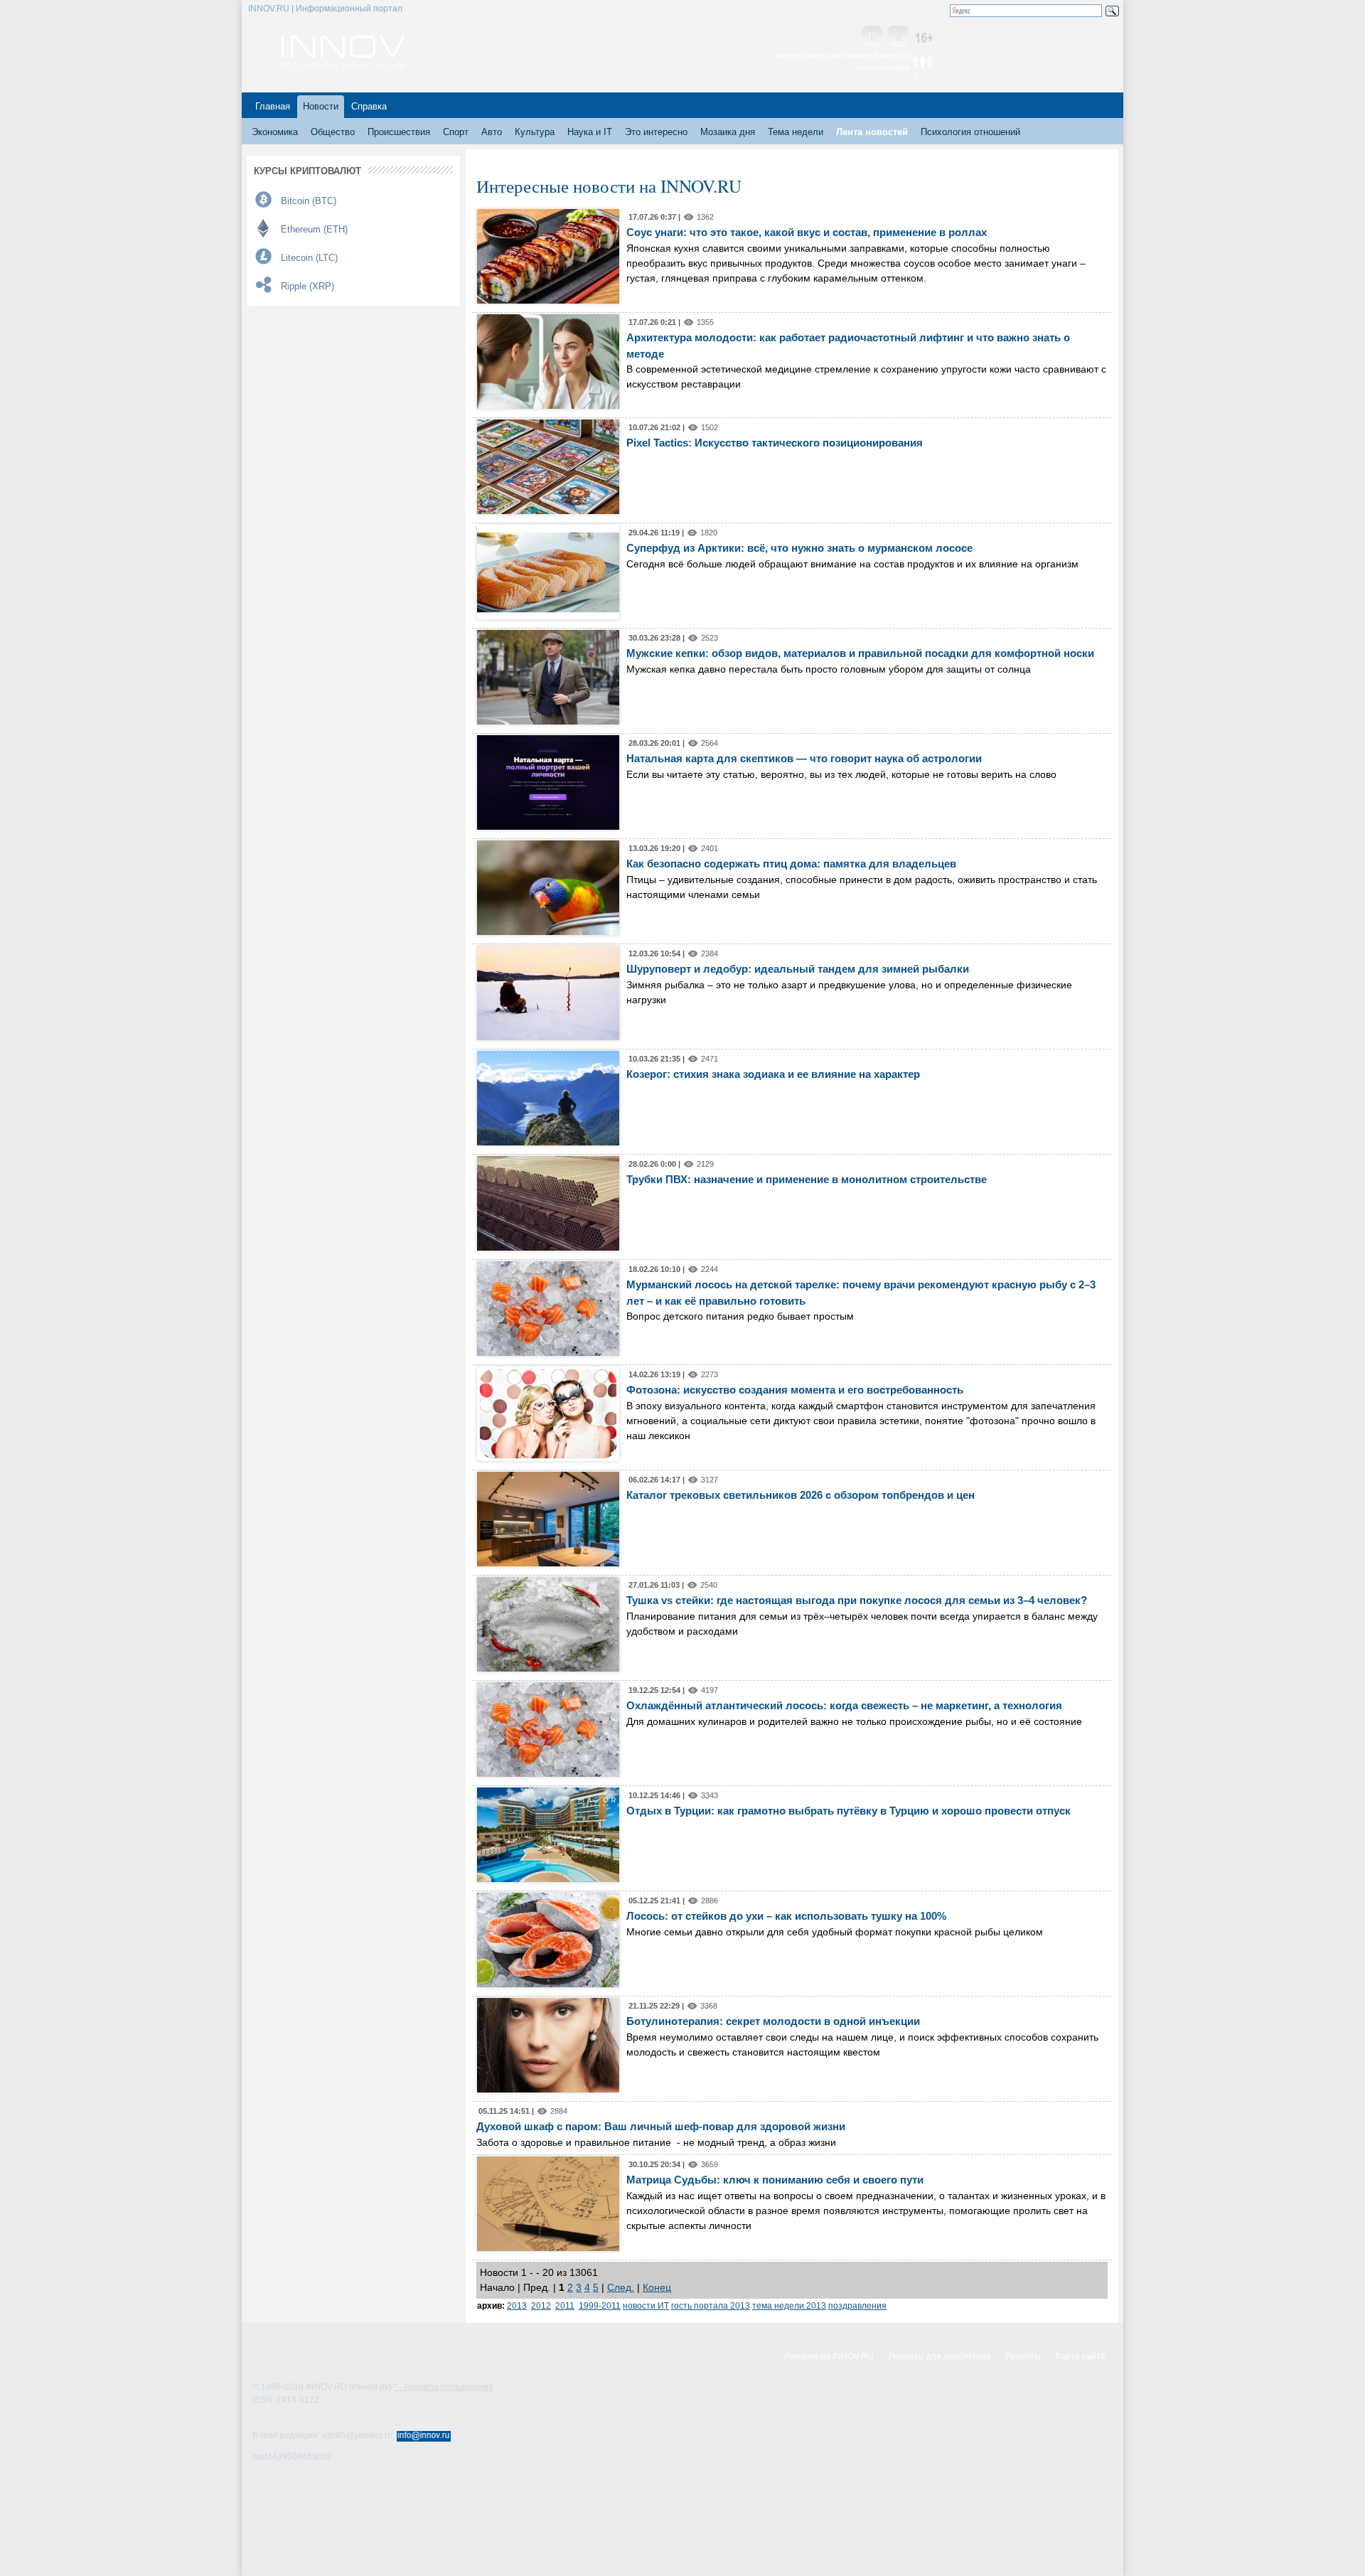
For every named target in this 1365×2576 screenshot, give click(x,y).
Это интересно (656, 132)
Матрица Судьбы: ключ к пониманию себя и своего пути (775, 2180)
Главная (273, 106)
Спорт (456, 132)
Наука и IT (590, 132)
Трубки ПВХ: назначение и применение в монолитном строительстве (807, 1179)
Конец (657, 2287)
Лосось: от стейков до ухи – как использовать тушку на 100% (786, 1916)
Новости (321, 106)
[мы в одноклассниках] (898, 37)
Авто (492, 132)
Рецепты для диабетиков (940, 2356)
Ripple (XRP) (307, 286)
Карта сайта (1081, 2356)
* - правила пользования (444, 2387)
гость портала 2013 (711, 2305)
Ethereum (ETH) (314, 229)
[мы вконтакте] (872, 37)
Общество (333, 132)
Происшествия (399, 132)
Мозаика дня (728, 132)
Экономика (275, 132)
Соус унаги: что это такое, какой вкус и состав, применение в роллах (807, 232)
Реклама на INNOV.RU (829, 2356)
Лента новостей (872, 132)
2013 (517, 2305)
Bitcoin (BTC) (309, 201)
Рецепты (1023, 2356)
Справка (369, 106)
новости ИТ (646, 2305)
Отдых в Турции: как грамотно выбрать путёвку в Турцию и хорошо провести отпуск (849, 1811)
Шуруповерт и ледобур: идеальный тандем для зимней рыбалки (798, 969)
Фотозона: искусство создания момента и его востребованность (795, 1390)
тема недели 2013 (789, 2305)
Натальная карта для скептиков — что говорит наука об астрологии (804, 758)
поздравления (857, 2305)
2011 (565, 2305)
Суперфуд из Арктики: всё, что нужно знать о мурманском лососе (799, 548)
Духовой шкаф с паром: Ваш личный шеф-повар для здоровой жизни (661, 2126)
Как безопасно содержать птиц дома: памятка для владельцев (791, 864)
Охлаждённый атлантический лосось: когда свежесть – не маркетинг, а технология (844, 1705)
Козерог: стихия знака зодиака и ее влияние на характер (773, 1074)
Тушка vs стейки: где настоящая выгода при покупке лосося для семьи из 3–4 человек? (857, 1600)
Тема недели (796, 132)
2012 (541, 2305)
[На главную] (343, 65)
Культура (535, 132)
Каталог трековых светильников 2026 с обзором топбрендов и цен (801, 1495)
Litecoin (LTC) (309, 258)
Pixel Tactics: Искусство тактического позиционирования (775, 443)
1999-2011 (600, 2305)
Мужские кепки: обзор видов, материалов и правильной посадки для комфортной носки (860, 653)
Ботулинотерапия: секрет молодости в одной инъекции (773, 2021)
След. (621, 2287)
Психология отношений (970, 132)
